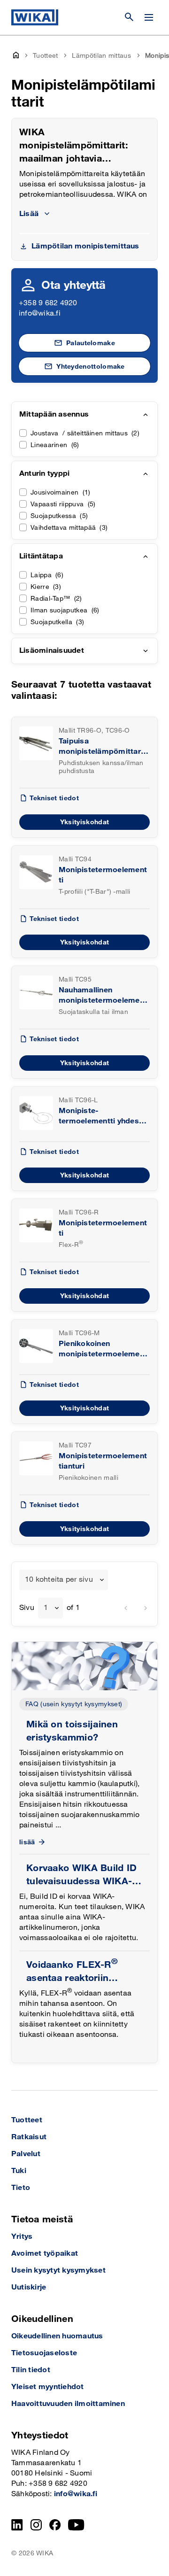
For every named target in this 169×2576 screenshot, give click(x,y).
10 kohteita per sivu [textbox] (59, 1580)
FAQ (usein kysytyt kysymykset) (74, 1704)
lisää (27, 1842)
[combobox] (64, 1580)
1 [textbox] (46, 1608)
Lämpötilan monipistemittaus (85, 246)
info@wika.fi (40, 313)
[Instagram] (36, 2525)
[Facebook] (55, 2525)
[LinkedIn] (17, 2525)
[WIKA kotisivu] (35, 17)
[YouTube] (76, 2525)
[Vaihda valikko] (149, 17)
